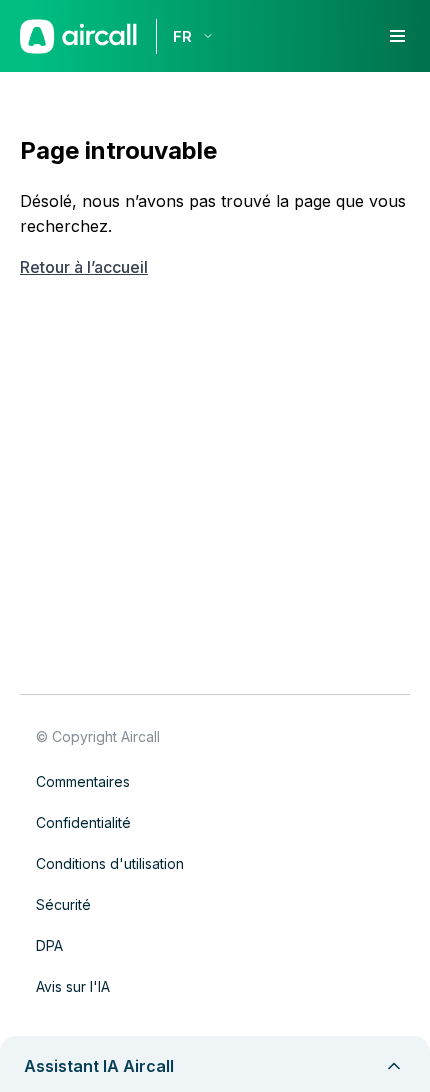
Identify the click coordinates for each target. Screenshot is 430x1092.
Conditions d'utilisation (110, 863)
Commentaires (83, 781)
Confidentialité (83, 822)
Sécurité (63, 904)
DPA (49, 945)
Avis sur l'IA (73, 986)
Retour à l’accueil (84, 267)
